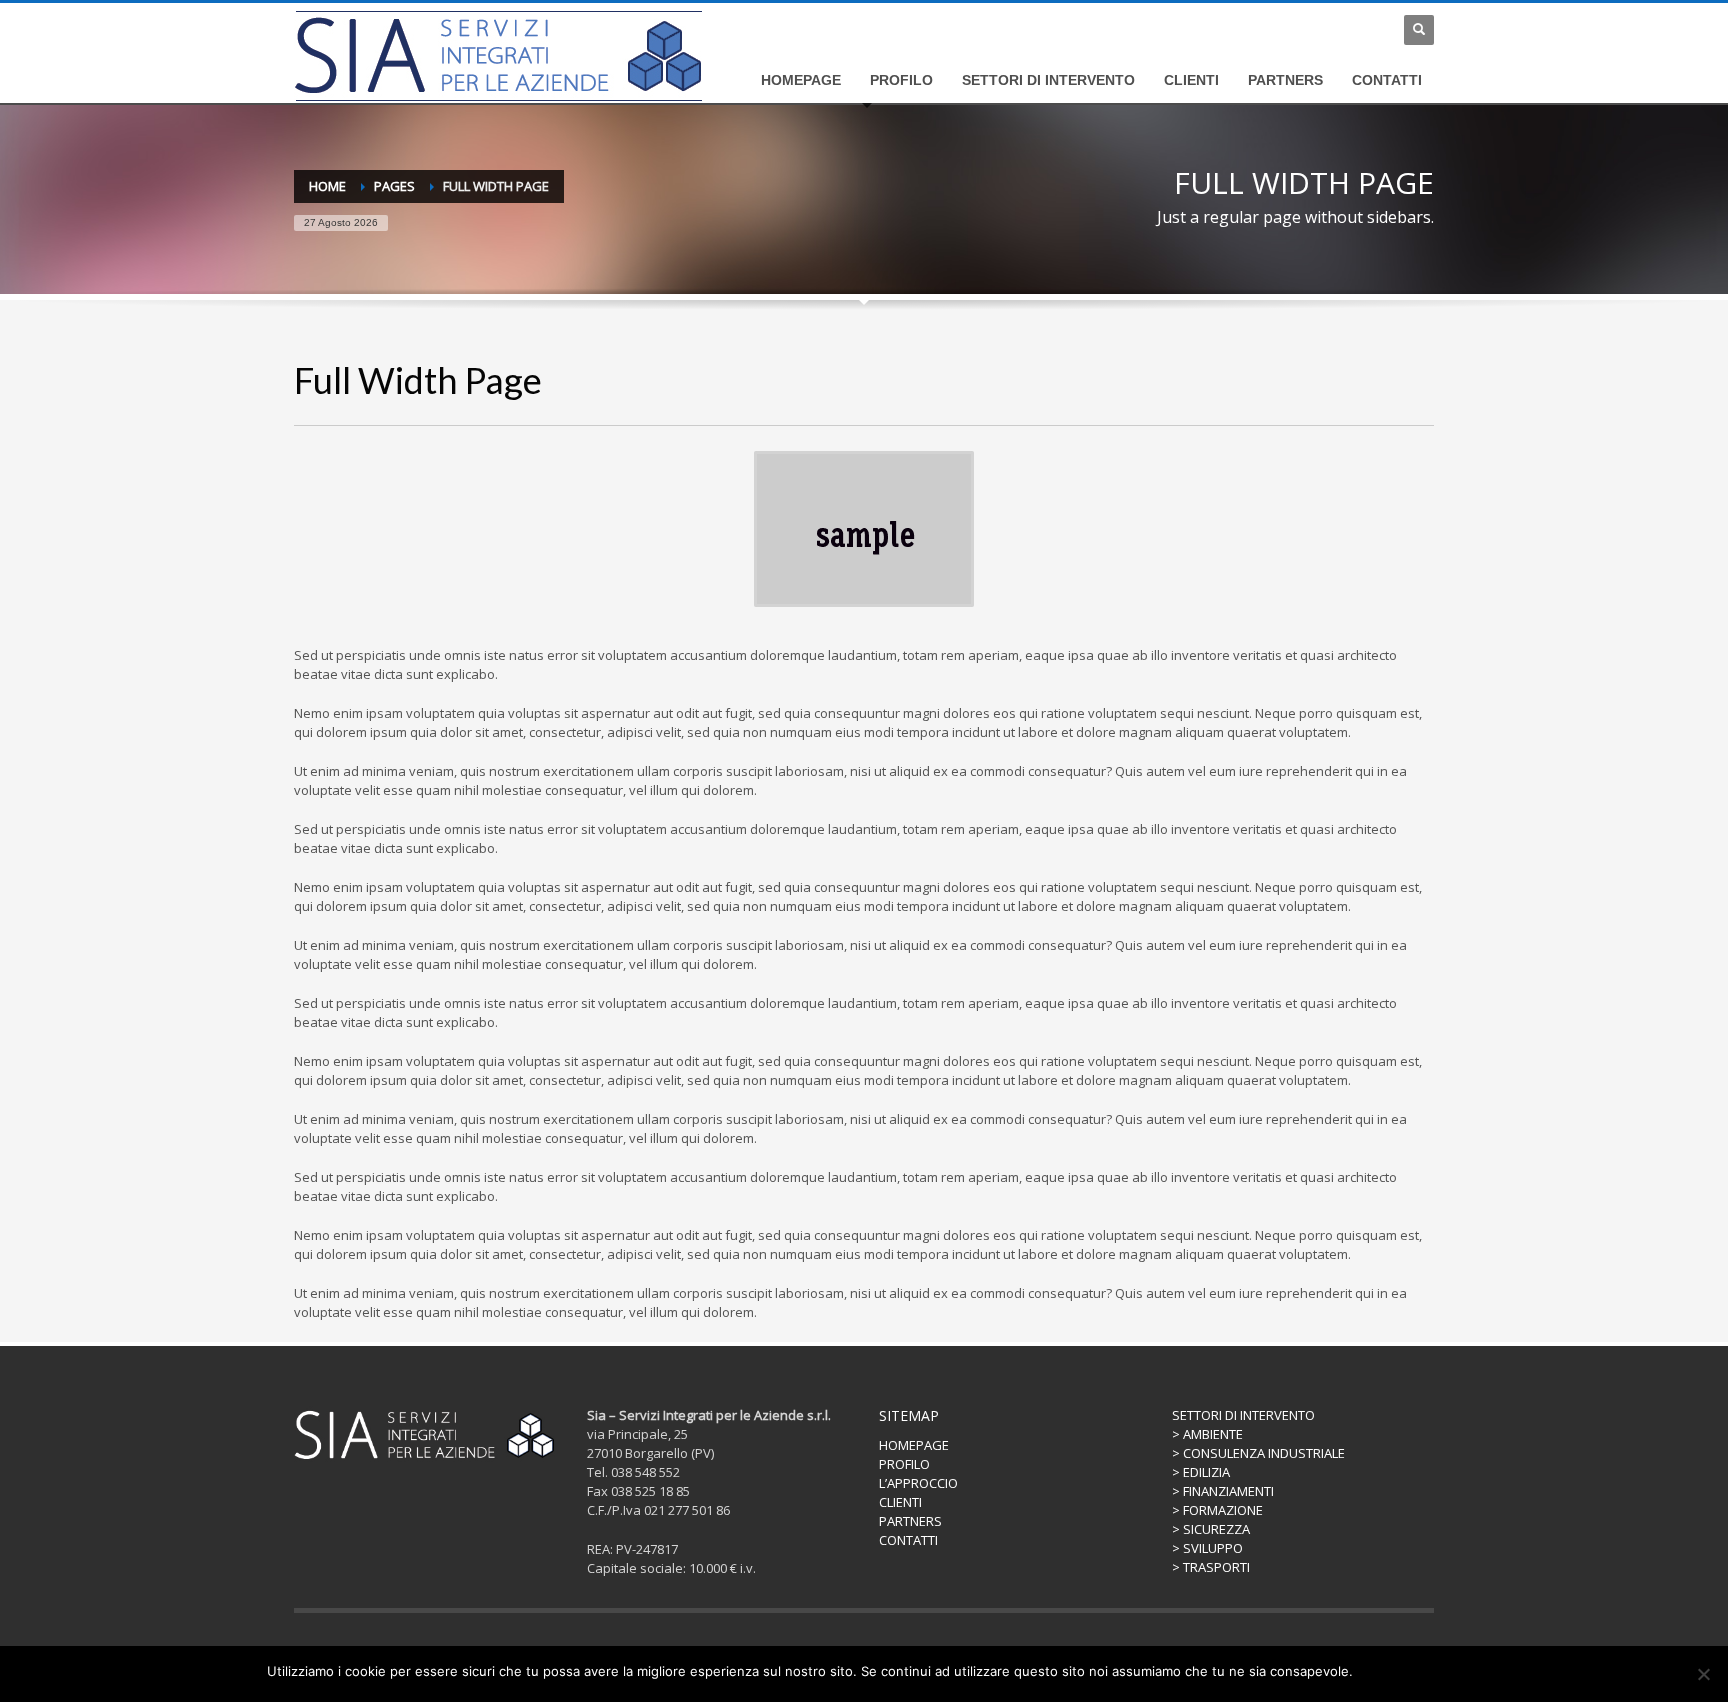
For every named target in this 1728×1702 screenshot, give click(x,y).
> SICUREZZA (1211, 1529)
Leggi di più (1426, 1671)
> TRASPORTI (1211, 1567)
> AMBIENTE (1207, 1434)
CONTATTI (908, 1540)
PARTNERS (910, 1521)
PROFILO (904, 1464)
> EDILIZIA (1201, 1472)
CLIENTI (900, 1502)
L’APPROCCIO (918, 1483)
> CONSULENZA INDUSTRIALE (1258, 1453)
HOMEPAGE (914, 1445)
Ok (1371, 1671)
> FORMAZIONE (1217, 1510)
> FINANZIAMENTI (1223, 1491)
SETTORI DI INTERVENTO (1243, 1415)
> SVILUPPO (1207, 1548)
